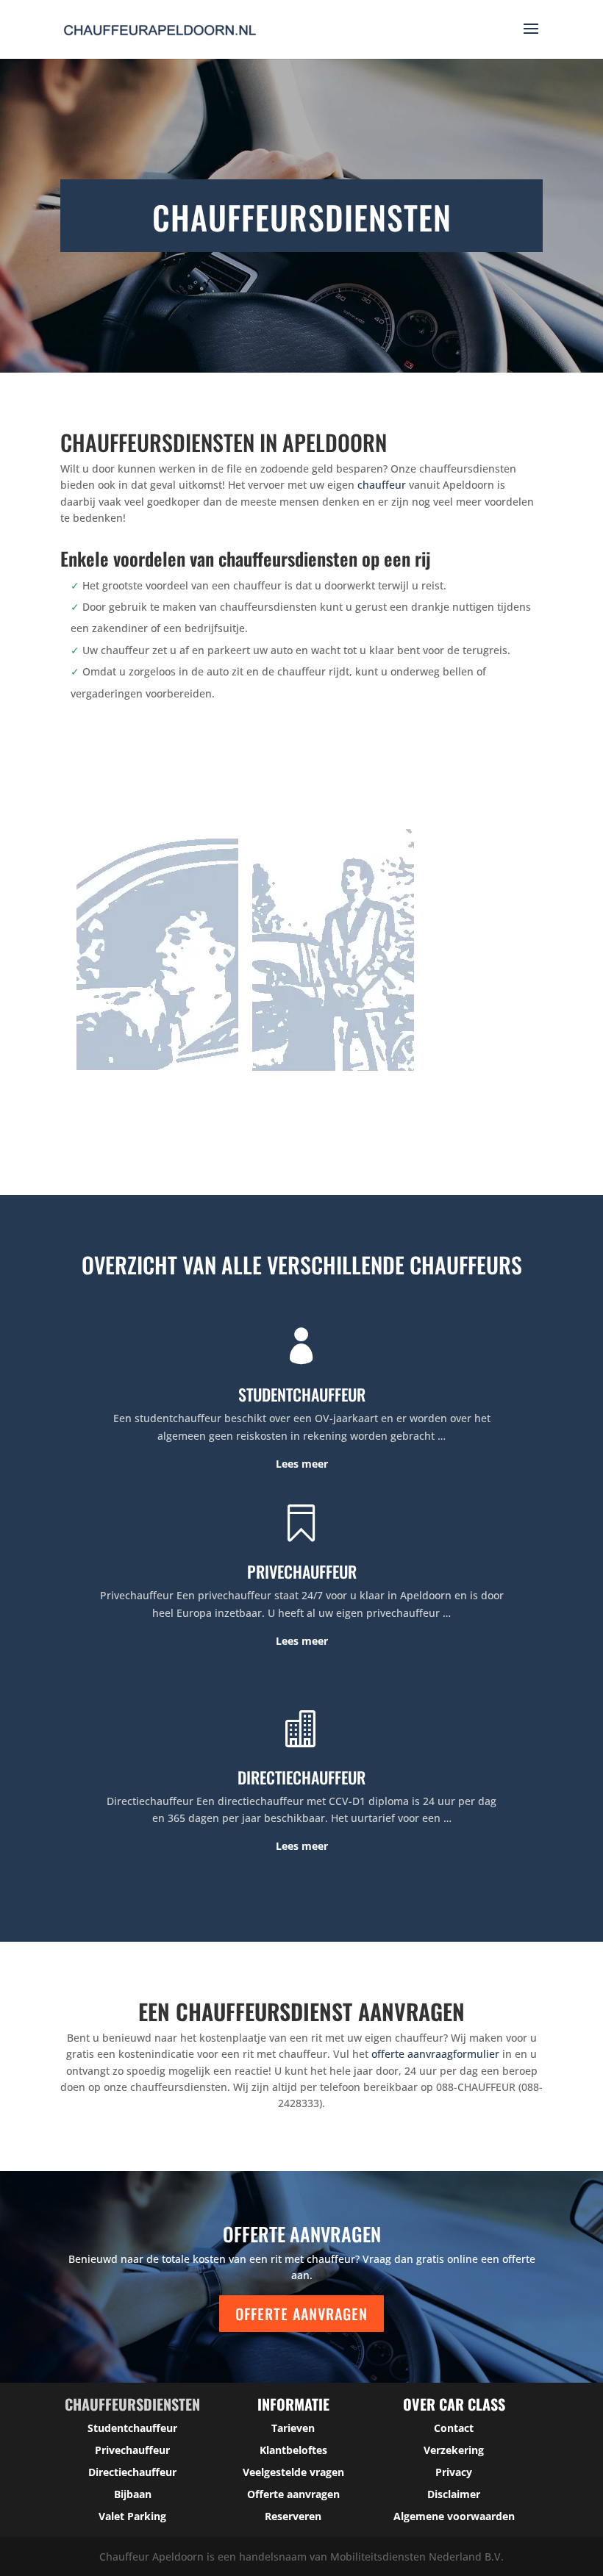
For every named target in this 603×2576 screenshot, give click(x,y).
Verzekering (454, 2450)
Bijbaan (133, 2494)
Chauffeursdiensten (132, 2404)
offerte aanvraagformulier (435, 2054)
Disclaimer (454, 2494)
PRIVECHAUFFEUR (302, 1571)
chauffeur (382, 485)
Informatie (293, 2404)
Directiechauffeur (132, 2472)
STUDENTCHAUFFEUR (302, 1394)
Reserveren (293, 2516)
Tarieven (293, 2428)
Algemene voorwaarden (454, 2516)
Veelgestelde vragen (293, 2472)
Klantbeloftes (293, 2450)
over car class (454, 2404)
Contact (454, 2428)
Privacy (454, 2472)
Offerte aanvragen (301, 2314)
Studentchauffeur (132, 2428)
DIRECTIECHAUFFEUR (301, 1777)
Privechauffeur (132, 2450)
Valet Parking (132, 2516)
